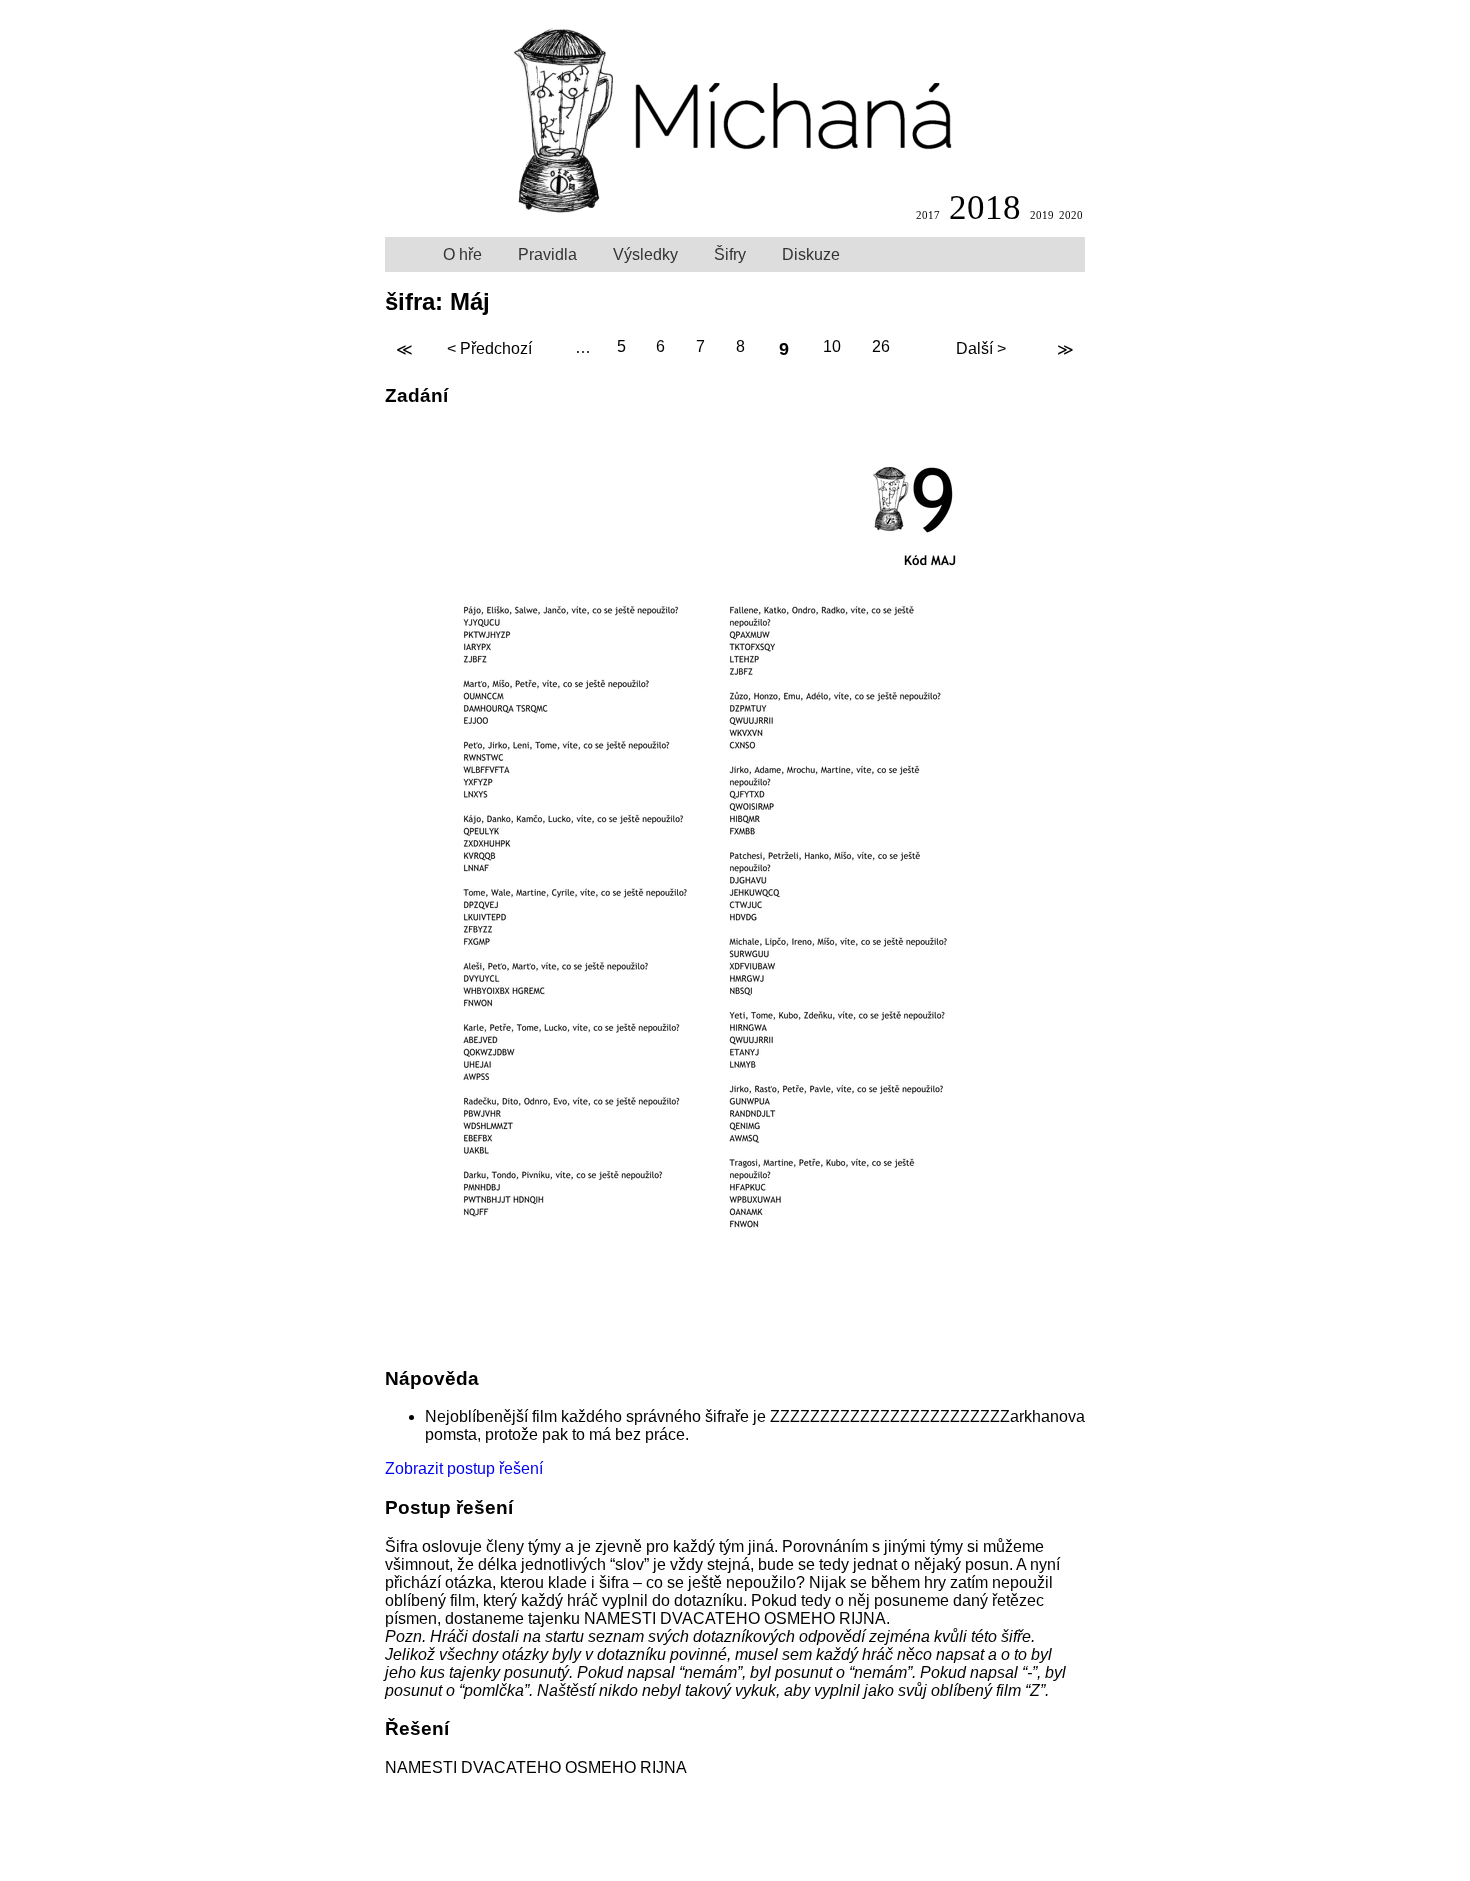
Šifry (730, 254)
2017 (928, 215)
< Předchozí (489, 348)
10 (832, 347)
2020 (1071, 215)
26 (881, 347)
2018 (985, 207)
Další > (981, 348)
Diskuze (811, 254)
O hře (462, 254)
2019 (1042, 215)
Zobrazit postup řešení (464, 1468)
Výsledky (645, 254)
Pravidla (547, 254)
